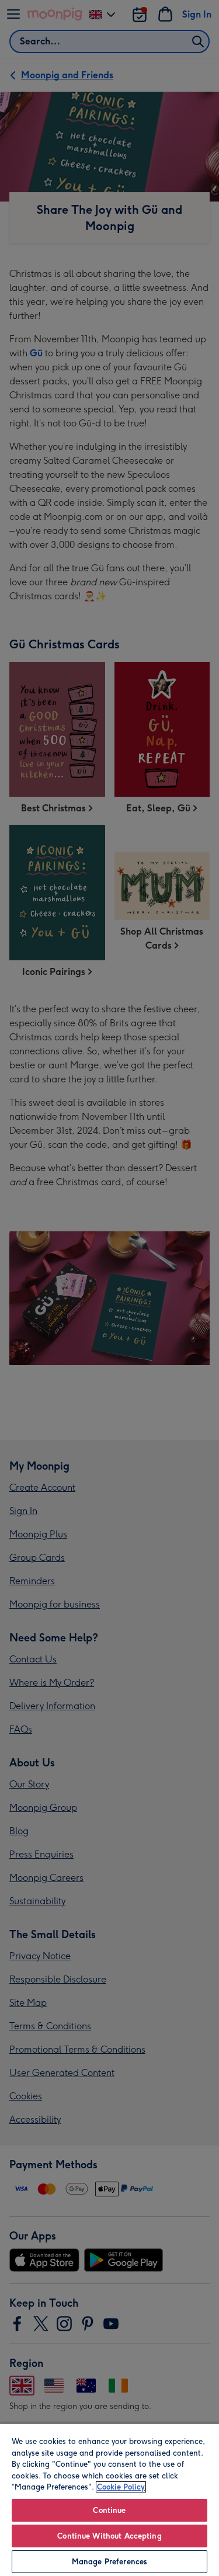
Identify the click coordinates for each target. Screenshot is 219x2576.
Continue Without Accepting (109, 2536)
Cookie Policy (121, 2487)
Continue (109, 2510)
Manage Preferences (109, 2562)
